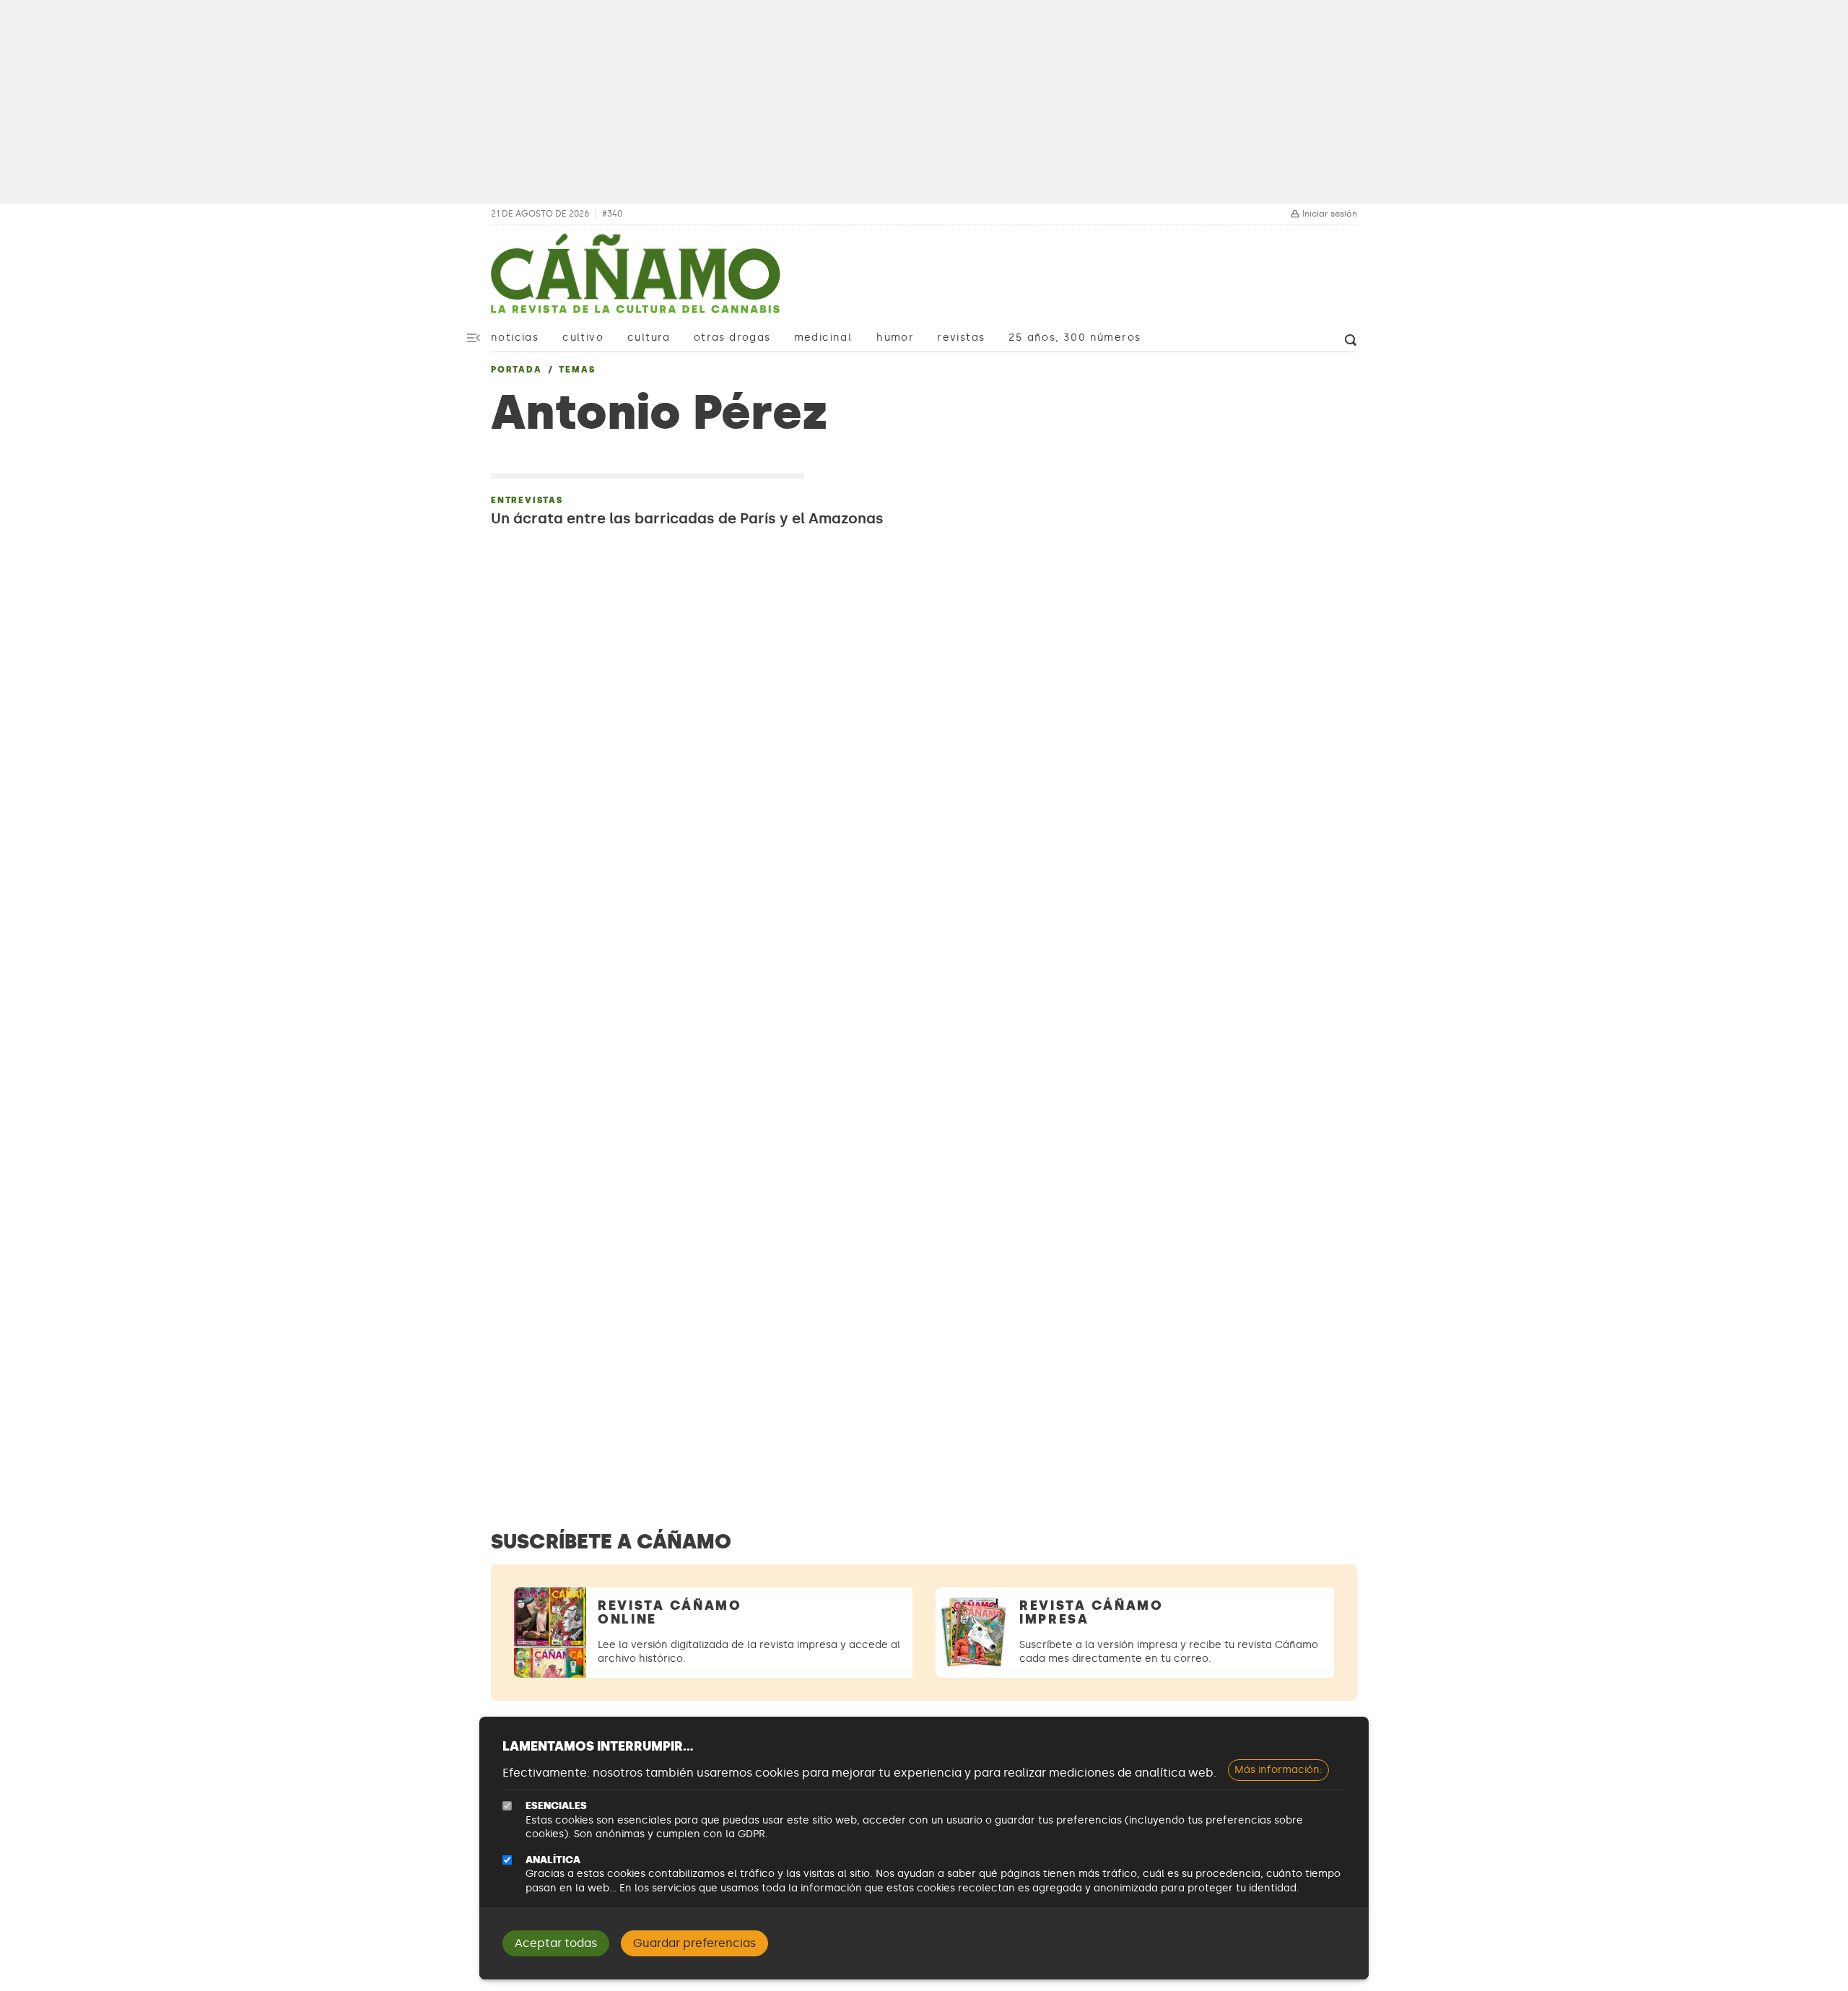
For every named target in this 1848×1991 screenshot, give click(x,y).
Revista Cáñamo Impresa (1091, 1612)
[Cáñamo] (635, 281)
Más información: (1278, 1770)
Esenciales (556, 1806)
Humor (895, 337)
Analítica (553, 1860)
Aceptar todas (556, 1943)
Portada (517, 370)
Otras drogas (732, 337)
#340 (612, 214)
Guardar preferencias (694, 1943)
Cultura (649, 337)
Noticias (515, 337)
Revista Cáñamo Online (670, 1612)
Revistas (961, 337)
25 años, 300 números (1075, 337)
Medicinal (823, 337)
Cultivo (583, 337)
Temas (577, 370)
